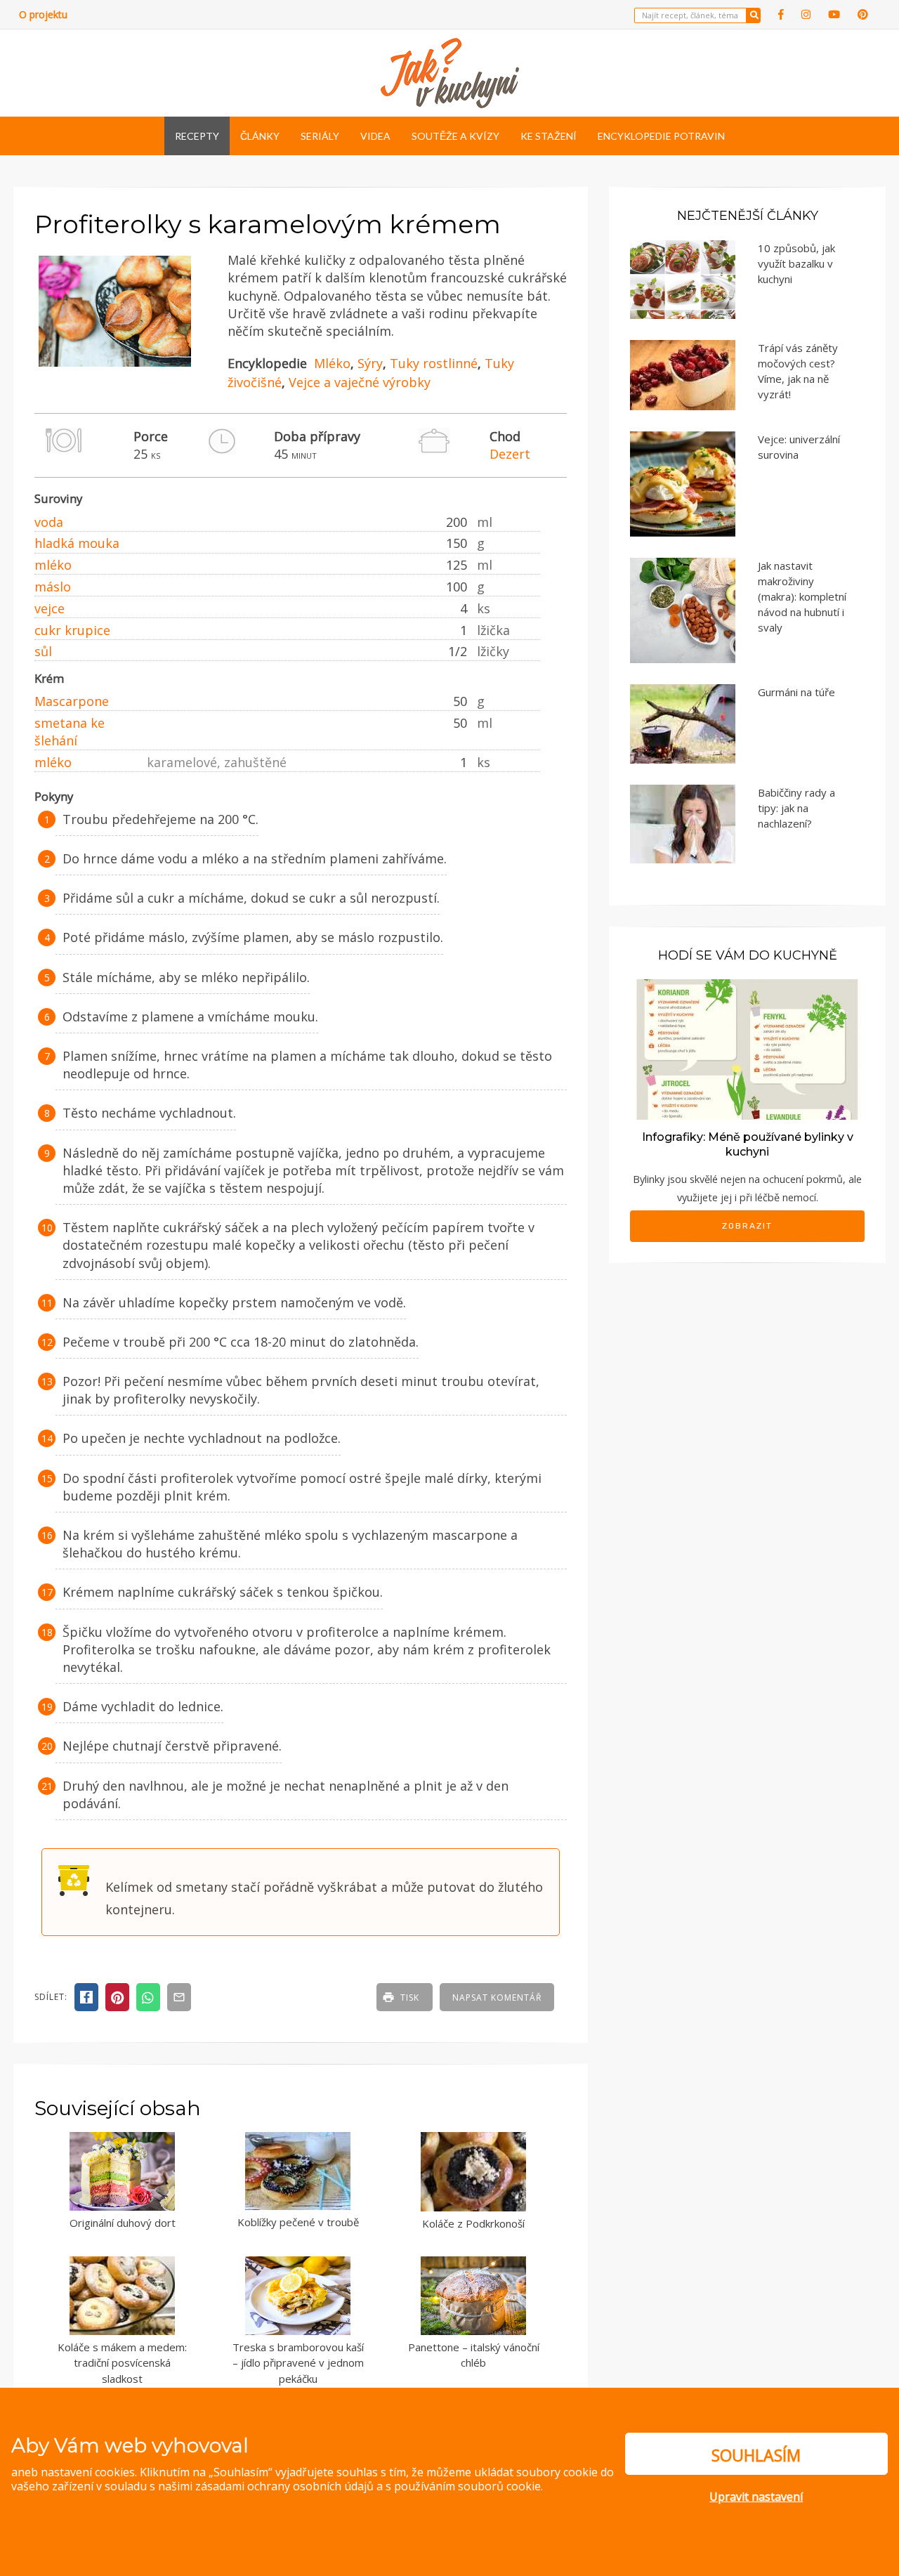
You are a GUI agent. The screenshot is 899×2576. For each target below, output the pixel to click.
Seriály (320, 136)
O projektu (43, 14)
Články (260, 136)
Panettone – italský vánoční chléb (474, 2355)
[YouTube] (834, 14)
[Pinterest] (863, 14)
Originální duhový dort (123, 2223)
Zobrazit (747, 1226)
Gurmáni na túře (796, 692)
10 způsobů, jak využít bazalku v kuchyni (796, 263)
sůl (43, 651)
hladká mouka (77, 543)
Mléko (332, 363)
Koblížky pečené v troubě (298, 2222)
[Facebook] (781, 14)
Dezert (510, 454)
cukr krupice (72, 630)
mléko (53, 565)
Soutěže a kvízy (455, 136)
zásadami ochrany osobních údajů (284, 2486)
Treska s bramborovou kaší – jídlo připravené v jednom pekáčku (298, 2363)
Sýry (370, 363)
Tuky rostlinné (434, 363)
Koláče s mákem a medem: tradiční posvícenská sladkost (122, 2363)
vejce (50, 608)
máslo (53, 587)
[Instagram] (806, 14)
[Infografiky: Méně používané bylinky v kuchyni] (747, 1048)
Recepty (197, 136)
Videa (375, 136)
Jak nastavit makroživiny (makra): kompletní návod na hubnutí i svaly (802, 596)
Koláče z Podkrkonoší (473, 2223)
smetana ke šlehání (70, 732)
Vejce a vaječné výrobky (360, 382)
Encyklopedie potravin (661, 136)
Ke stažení (549, 136)
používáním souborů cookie (467, 2486)
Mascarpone (72, 701)
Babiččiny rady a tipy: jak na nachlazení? (796, 808)
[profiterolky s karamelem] (115, 367)
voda (49, 522)
